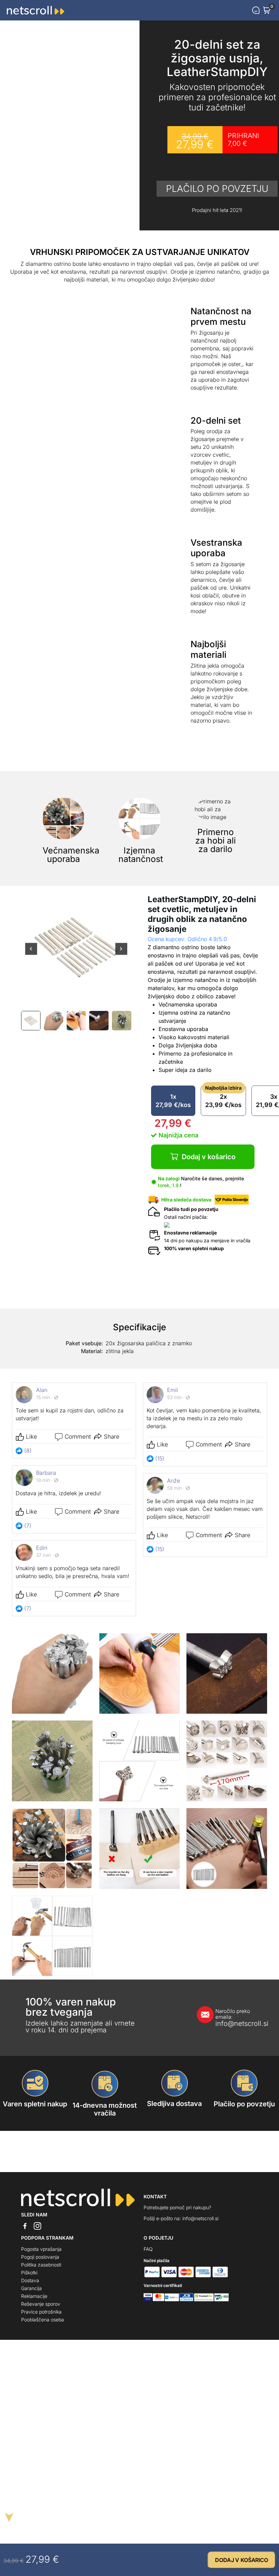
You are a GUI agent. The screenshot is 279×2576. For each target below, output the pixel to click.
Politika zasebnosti (41, 2265)
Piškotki (29, 2272)
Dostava (30, 2280)
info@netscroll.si (235, 2018)
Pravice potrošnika (41, 2312)
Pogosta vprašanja (41, 2249)
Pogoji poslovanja (40, 2257)
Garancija (31, 2288)
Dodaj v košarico (209, 1157)
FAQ (148, 2249)
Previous (31, 953)
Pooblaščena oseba (43, 2320)
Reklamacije (34, 2296)
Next (121, 953)
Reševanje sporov (41, 2304)
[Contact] (256, 10)
